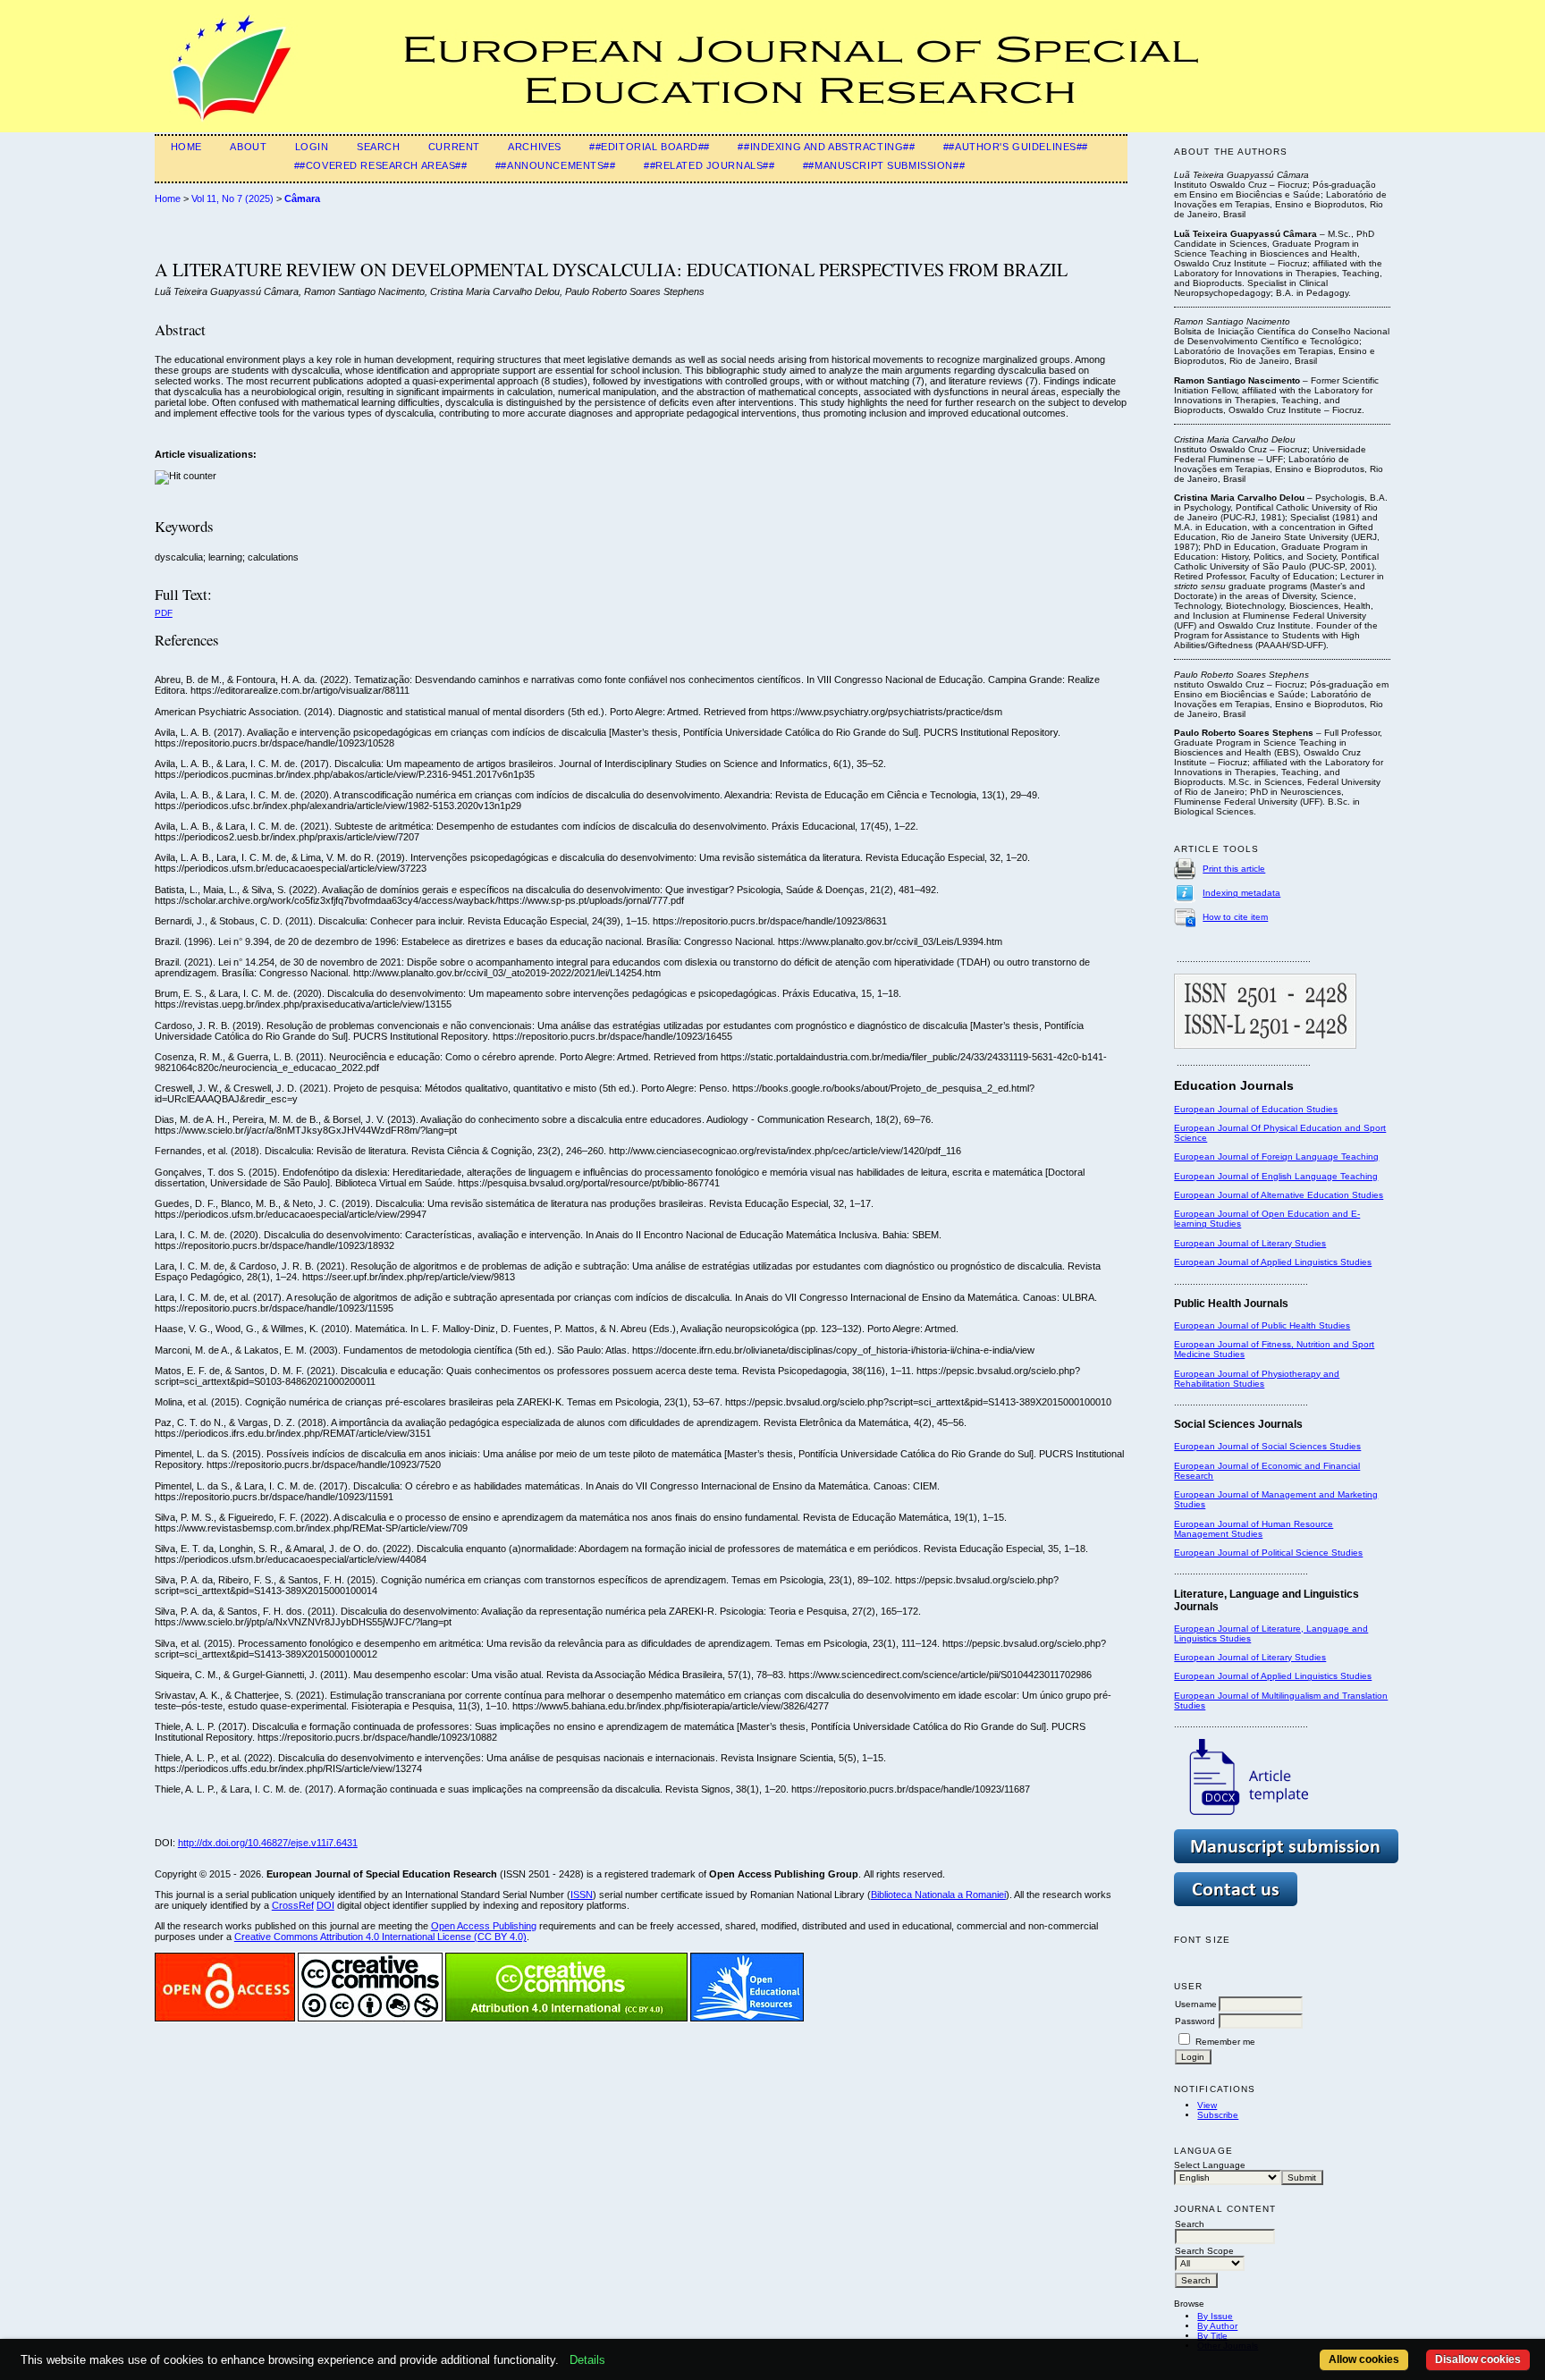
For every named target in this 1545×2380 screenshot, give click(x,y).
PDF (164, 613)
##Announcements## (556, 165)
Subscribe (1218, 2115)
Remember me (1225, 2042)
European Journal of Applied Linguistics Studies (1273, 1262)
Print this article (1234, 869)
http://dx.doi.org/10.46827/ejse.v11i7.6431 (268, 1843)
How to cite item (1235, 917)
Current (454, 147)
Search (378, 147)
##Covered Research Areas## (381, 165)
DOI (325, 1905)
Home (186, 147)
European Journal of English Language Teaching (1276, 1176)
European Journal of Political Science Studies (1268, 1553)
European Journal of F (1220, 1156)
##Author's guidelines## (1016, 147)
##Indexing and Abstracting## (826, 147)
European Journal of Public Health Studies (1262, 1325)
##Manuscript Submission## (884, 165)
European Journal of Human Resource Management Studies (1254, 1529)
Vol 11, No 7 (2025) (232, 198)
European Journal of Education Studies (1256, 1109)
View (1207, 2105)
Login (312, 147)
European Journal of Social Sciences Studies (1267, 1446)
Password (1195, 2021)
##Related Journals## (709, 165)
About (248, 147)
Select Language (1210, 2165)
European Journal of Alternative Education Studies (1279, 1195)
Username (1196, 2004)
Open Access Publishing (484, 1926)
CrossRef (293, 1905)
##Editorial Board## (650, 147)
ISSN (582, 1895)
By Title (1212, 2336)
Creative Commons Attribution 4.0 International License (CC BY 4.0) (380, 1937)
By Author (1217, 2326)
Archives (535, 147)
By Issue (1215, 2316)
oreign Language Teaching (1323, 1156)
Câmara (302, 198)
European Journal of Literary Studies (1250, 1243)
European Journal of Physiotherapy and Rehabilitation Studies (1257, 1379)
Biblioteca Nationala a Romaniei (938, 1895)
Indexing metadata (1241, 893)
